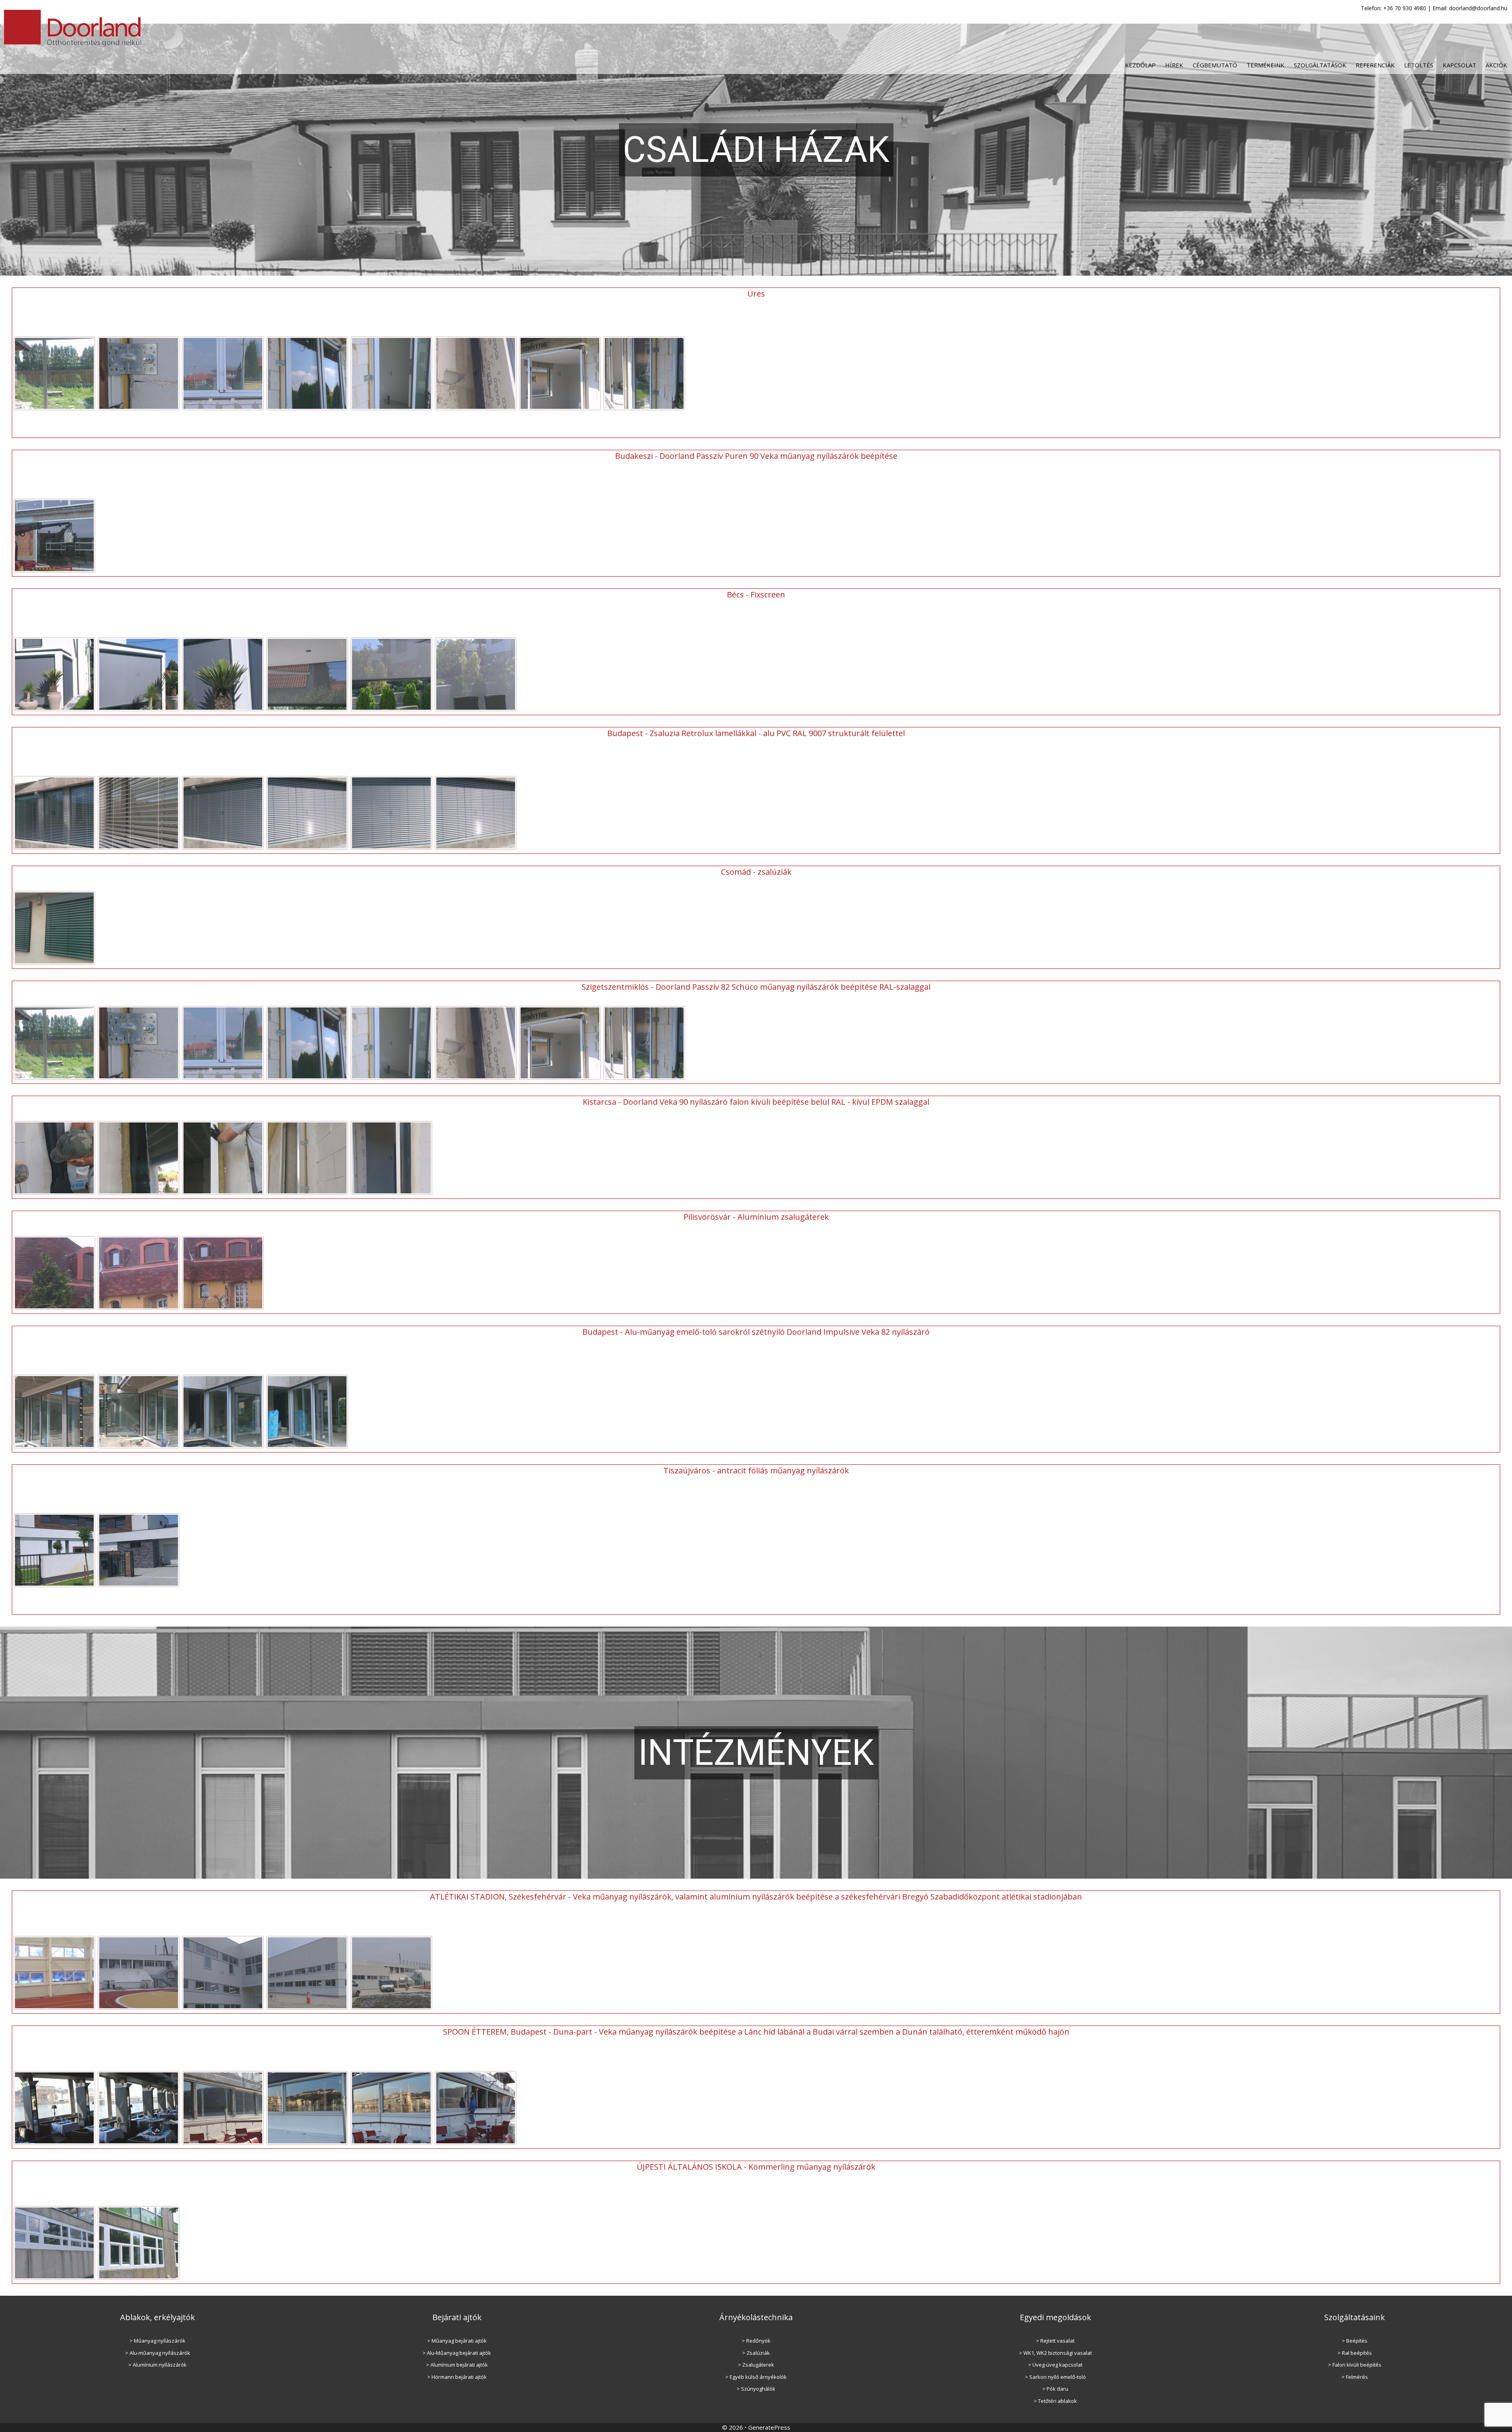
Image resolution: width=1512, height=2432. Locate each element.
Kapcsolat (1459, 65)
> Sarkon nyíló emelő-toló (1055, 2377)
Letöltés (1419, 65)
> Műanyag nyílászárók (157, 2341)
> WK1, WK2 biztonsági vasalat (1055, 2353)
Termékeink (1266, 65)
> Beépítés (1355, 2341)
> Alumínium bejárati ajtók (457, 2365)
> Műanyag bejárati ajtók (457, 2341)
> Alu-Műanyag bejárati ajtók (457, 2353)
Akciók (1496, 65)
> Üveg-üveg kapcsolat (1055, 2365)
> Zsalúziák (756, 2353)
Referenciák (1375, 65)
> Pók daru (1055, 2389)
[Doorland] (74, 27)
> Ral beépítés (1355, 2353)
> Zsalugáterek (756, 2365)
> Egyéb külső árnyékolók (756, 2377)
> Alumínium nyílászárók (157, 2365)
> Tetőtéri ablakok (1055, 2401)
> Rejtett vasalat (1055, 2341)
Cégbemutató (1215, 65)
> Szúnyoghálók (756, 2389)
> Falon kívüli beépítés (1355, 2365)
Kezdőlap (1140, 65)
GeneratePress (769, 2427)
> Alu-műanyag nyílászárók (158, 2353)
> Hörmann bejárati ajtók (457, 2377)
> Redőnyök (756, 2341)
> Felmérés (1355, 2377)
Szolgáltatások (1320, 65)
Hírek (1174, 65)
